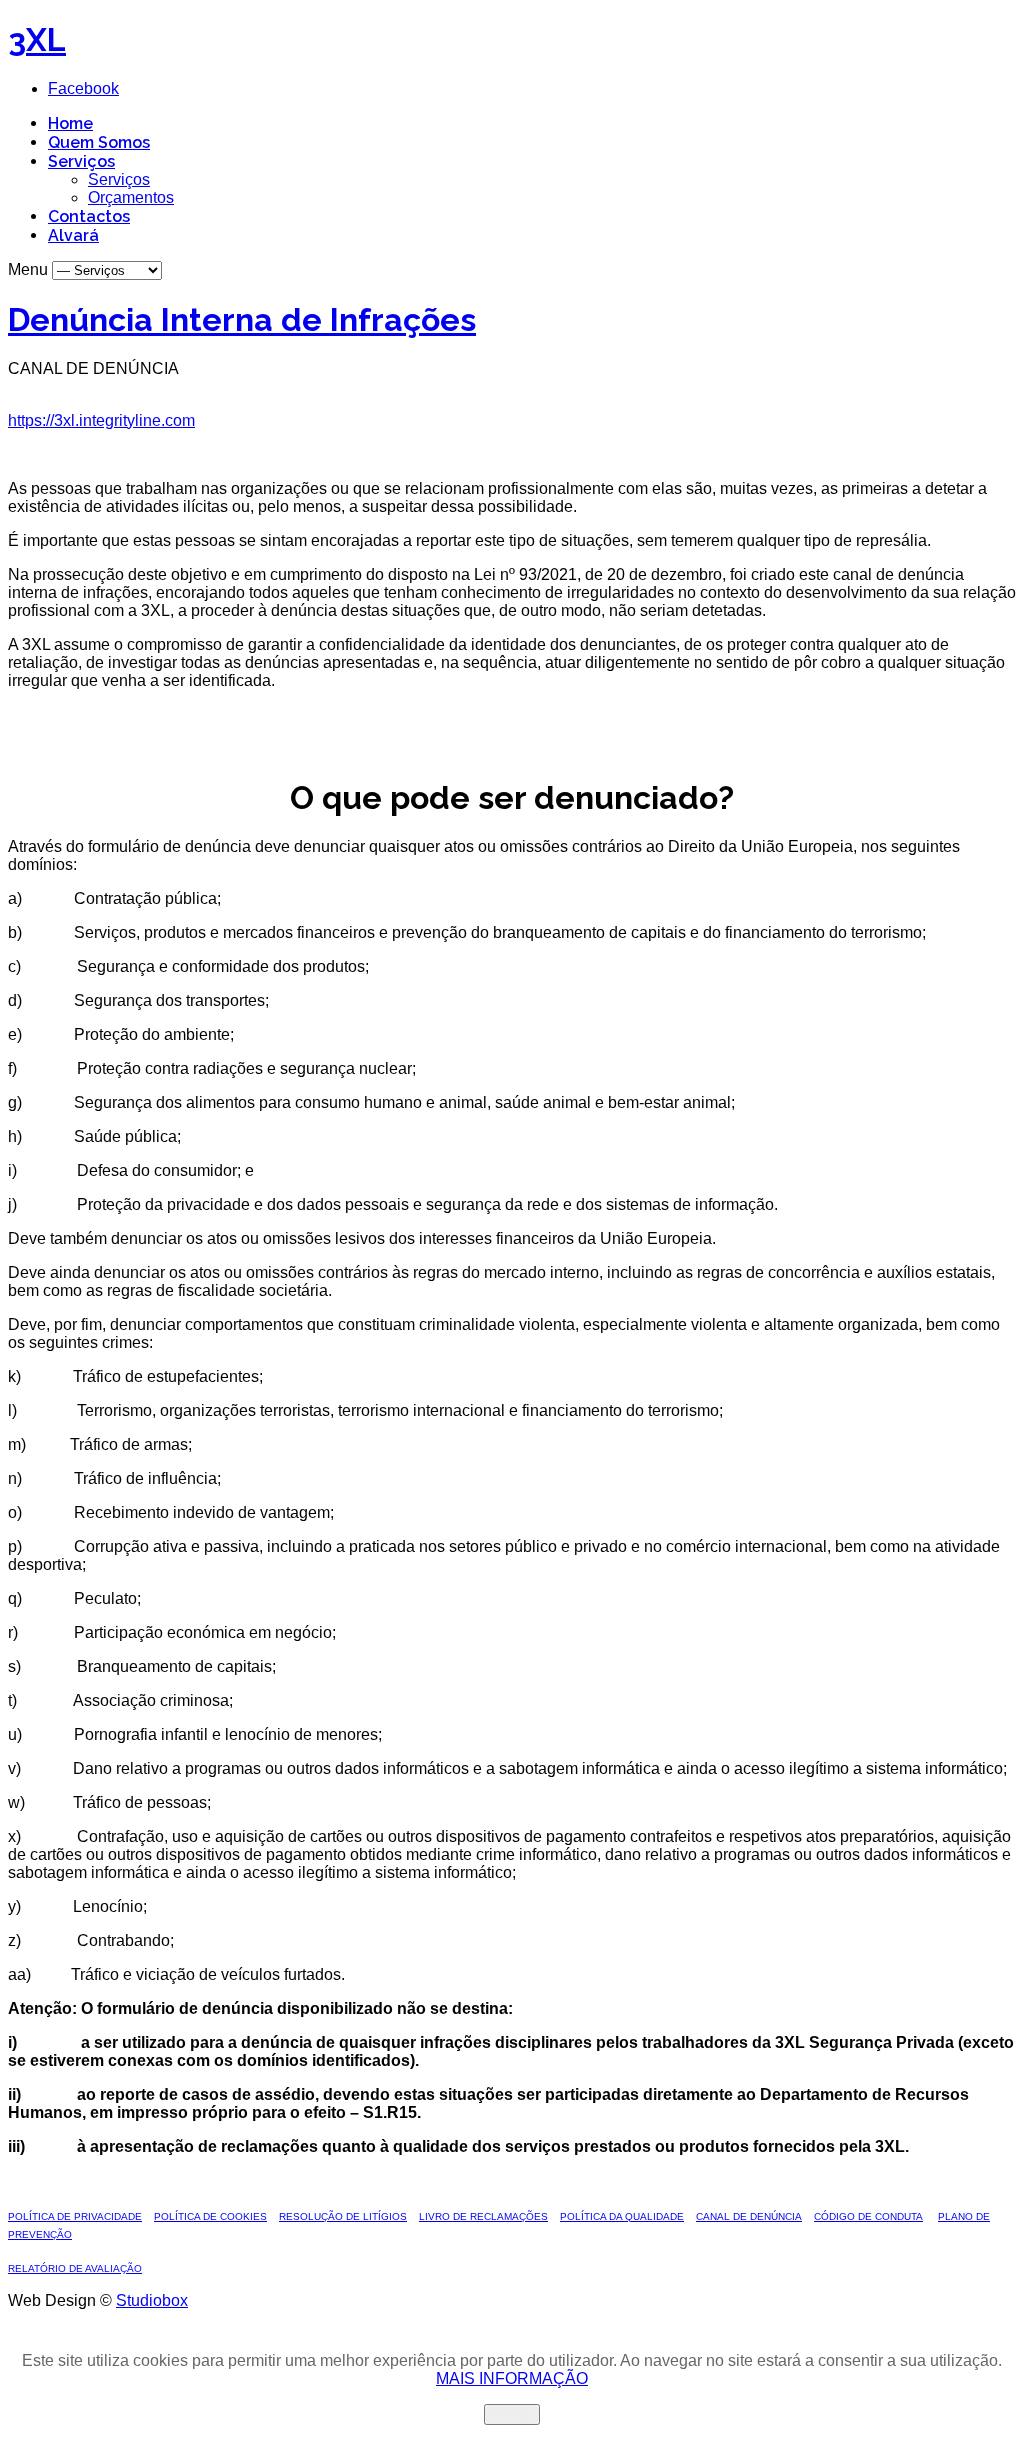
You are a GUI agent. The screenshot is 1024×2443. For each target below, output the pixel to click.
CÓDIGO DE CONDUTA (868, 2216)
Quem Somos (99, 142)
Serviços (81, 161)
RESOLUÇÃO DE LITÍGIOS (343, 2216)
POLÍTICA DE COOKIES (210, 2216)
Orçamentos (131, 197)
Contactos (89, 216)
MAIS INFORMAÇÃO (512, 2378)
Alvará (73, 235)
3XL (37, 39)
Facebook (83, 88)
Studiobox (152, 2300)
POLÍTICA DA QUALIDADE (622, 2216)
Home (70, 123)
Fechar (512, 2414)
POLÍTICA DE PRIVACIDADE (75, 2216)
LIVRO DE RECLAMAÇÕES (483, 2216)
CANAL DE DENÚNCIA (749, 2216)
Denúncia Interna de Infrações (242, 319)
